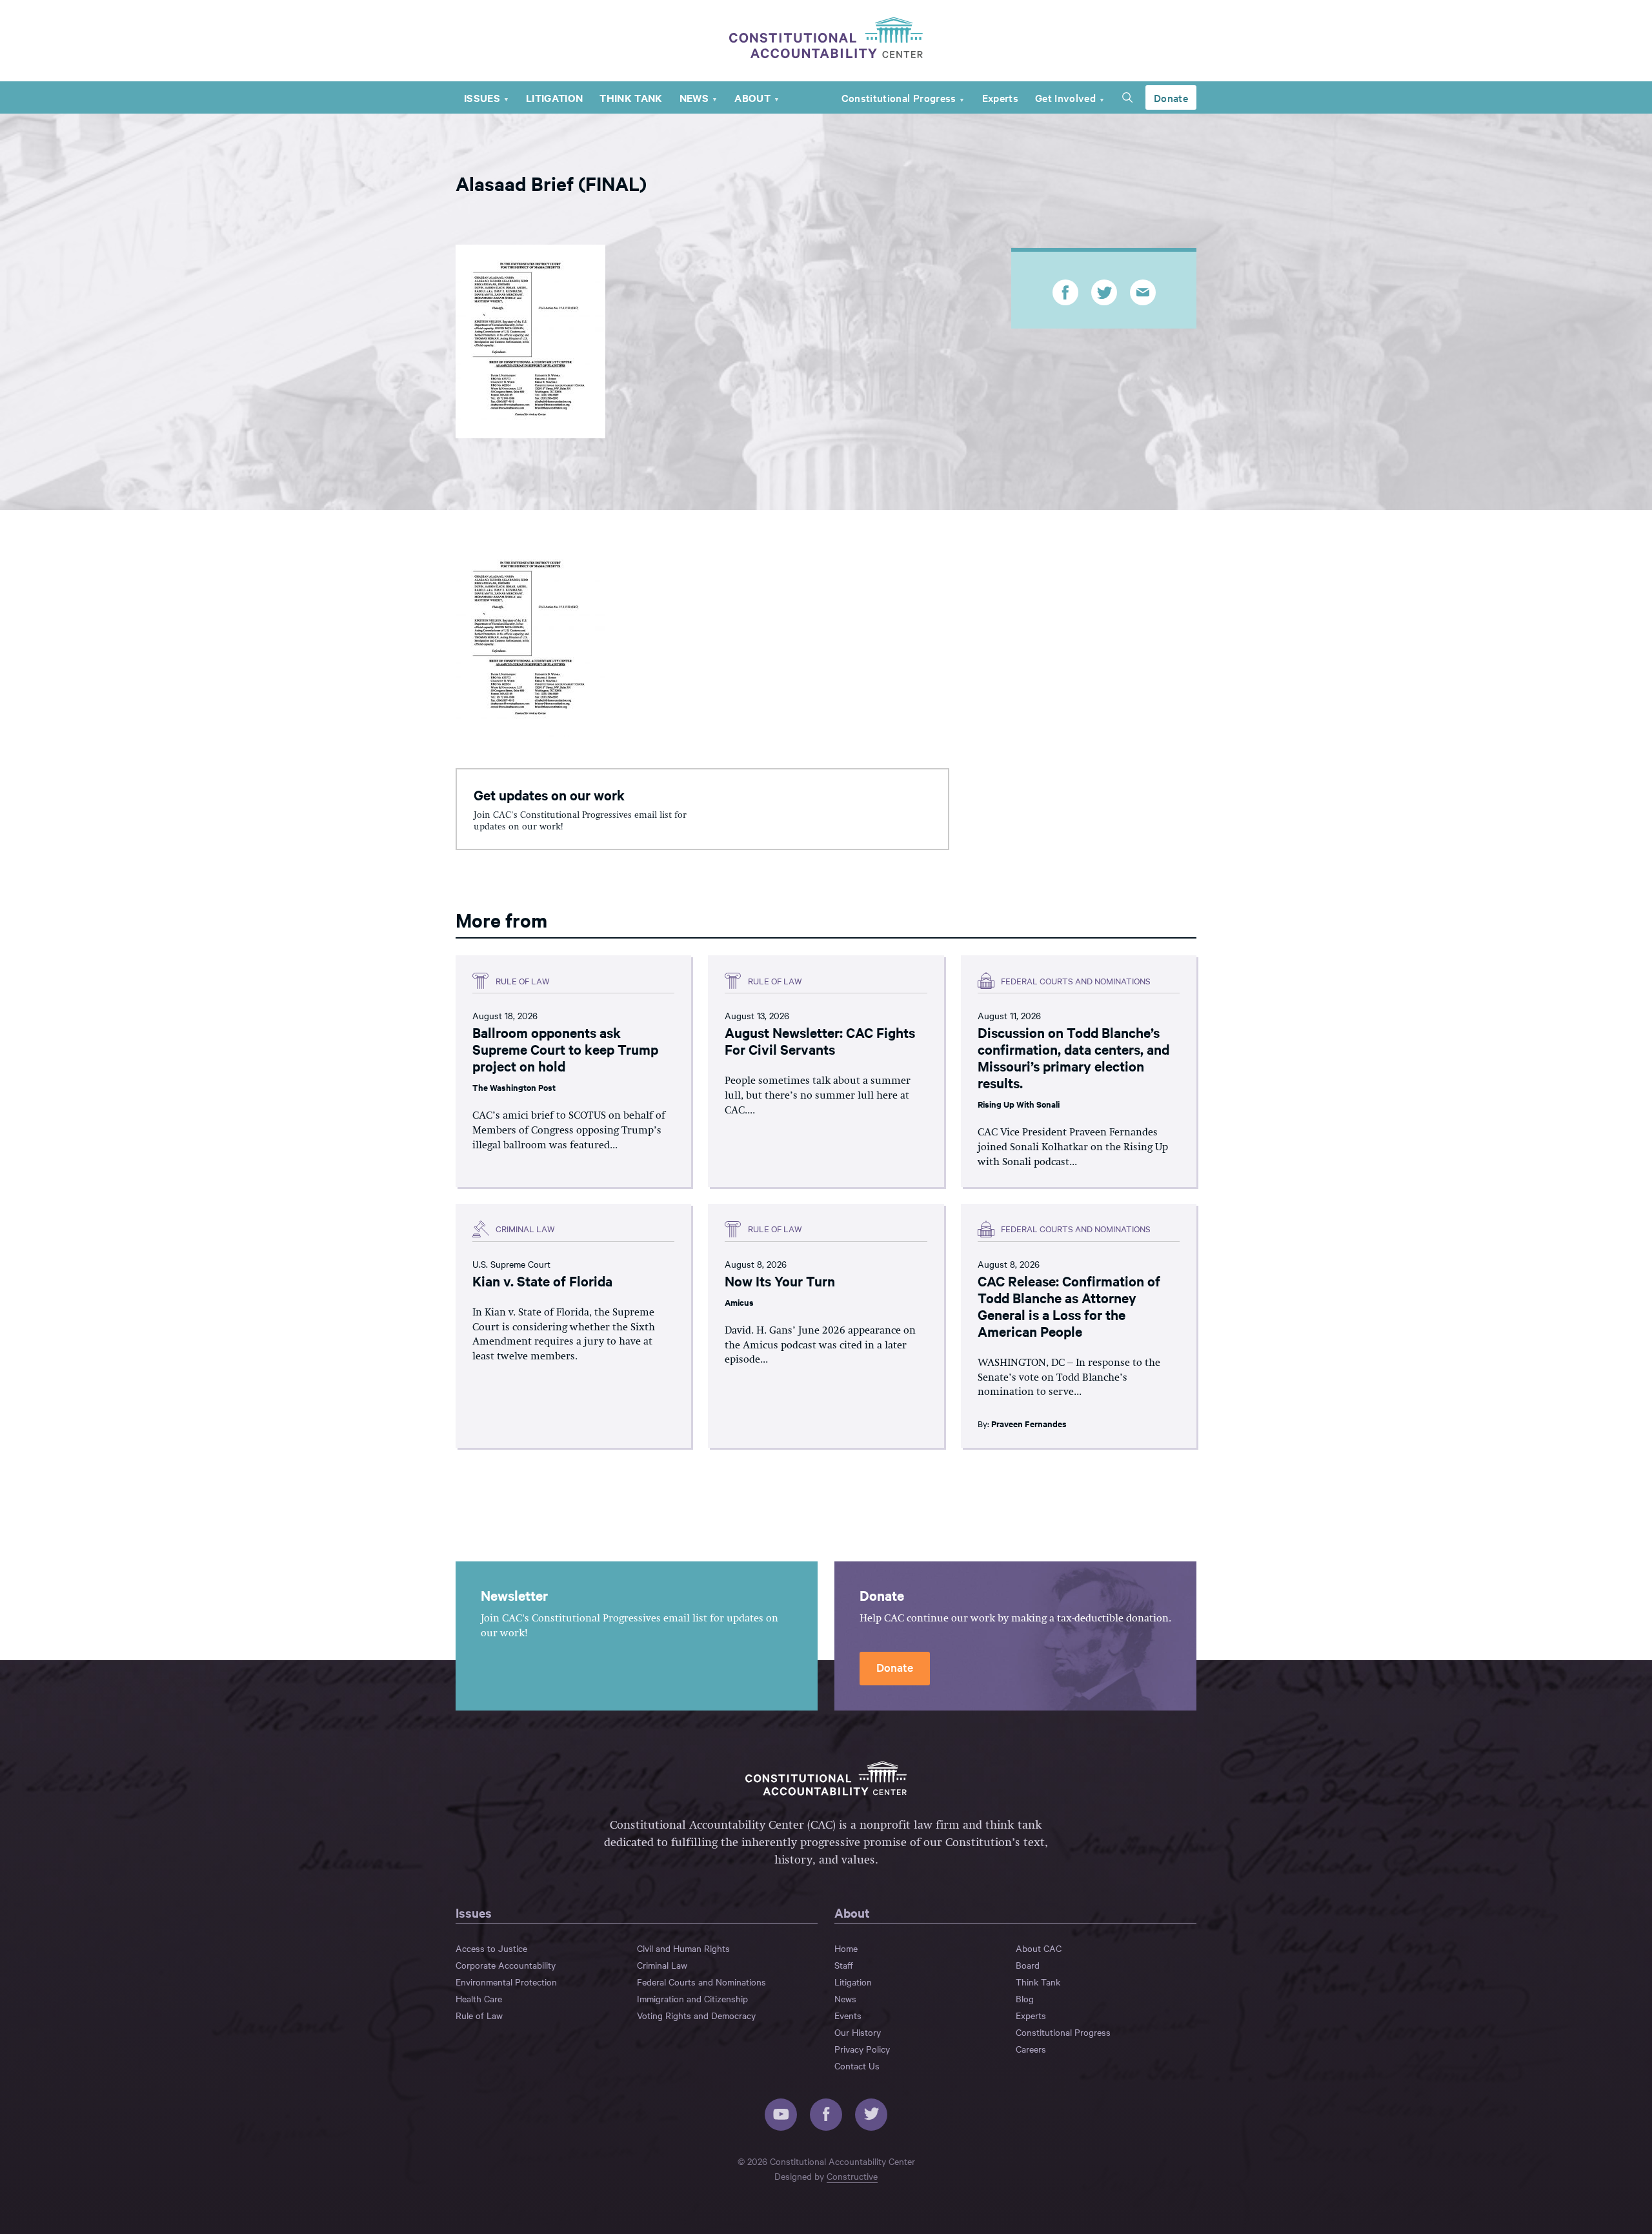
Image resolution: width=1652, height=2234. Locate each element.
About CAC (1039, 1948)
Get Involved (1065, 97)
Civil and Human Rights (683, 1948)
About (752, 97)
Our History (858, 2032)
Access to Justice (491, 1948)
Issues (482, 97)
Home (846, 1948)
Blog (1025, 1998)
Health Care (479, 1998)
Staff (844, 1965)
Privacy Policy (862, 2049)
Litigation (554, 97)
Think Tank (631, 97)
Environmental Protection (506, 1982)
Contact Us (857, 2066)
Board (1028, 1965)
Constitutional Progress (899, 97)
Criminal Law (662, 1965)
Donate (1171, 97)
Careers (1031, 2049)
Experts (1000, 97)
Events (848, 2015)
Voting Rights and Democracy (696, 2015)
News (694, 97)
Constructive (852, 2176)
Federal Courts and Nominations (701, 1982)
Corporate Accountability (506, 1965)
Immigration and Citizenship (692, 1998)
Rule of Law (479, 2015)
